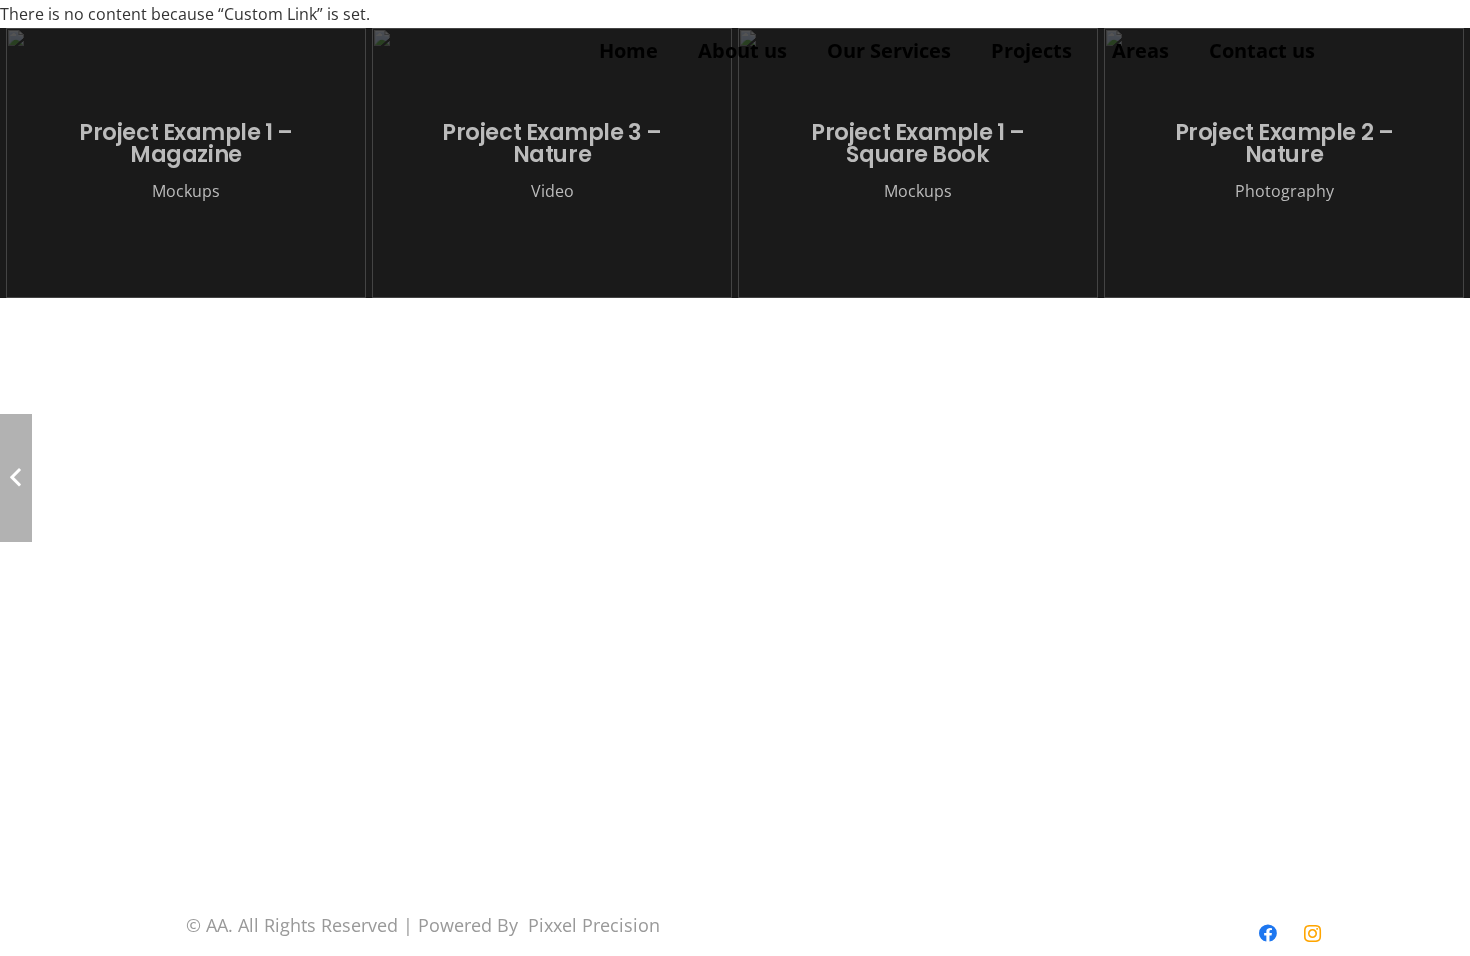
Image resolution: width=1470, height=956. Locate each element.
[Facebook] (1267, 933)
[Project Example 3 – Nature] (552, 163)
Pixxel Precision (594, 925)
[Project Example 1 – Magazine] (186, 163)
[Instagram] (1312, 933)
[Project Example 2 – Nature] (1284, 163)
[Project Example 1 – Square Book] (918, 163)
